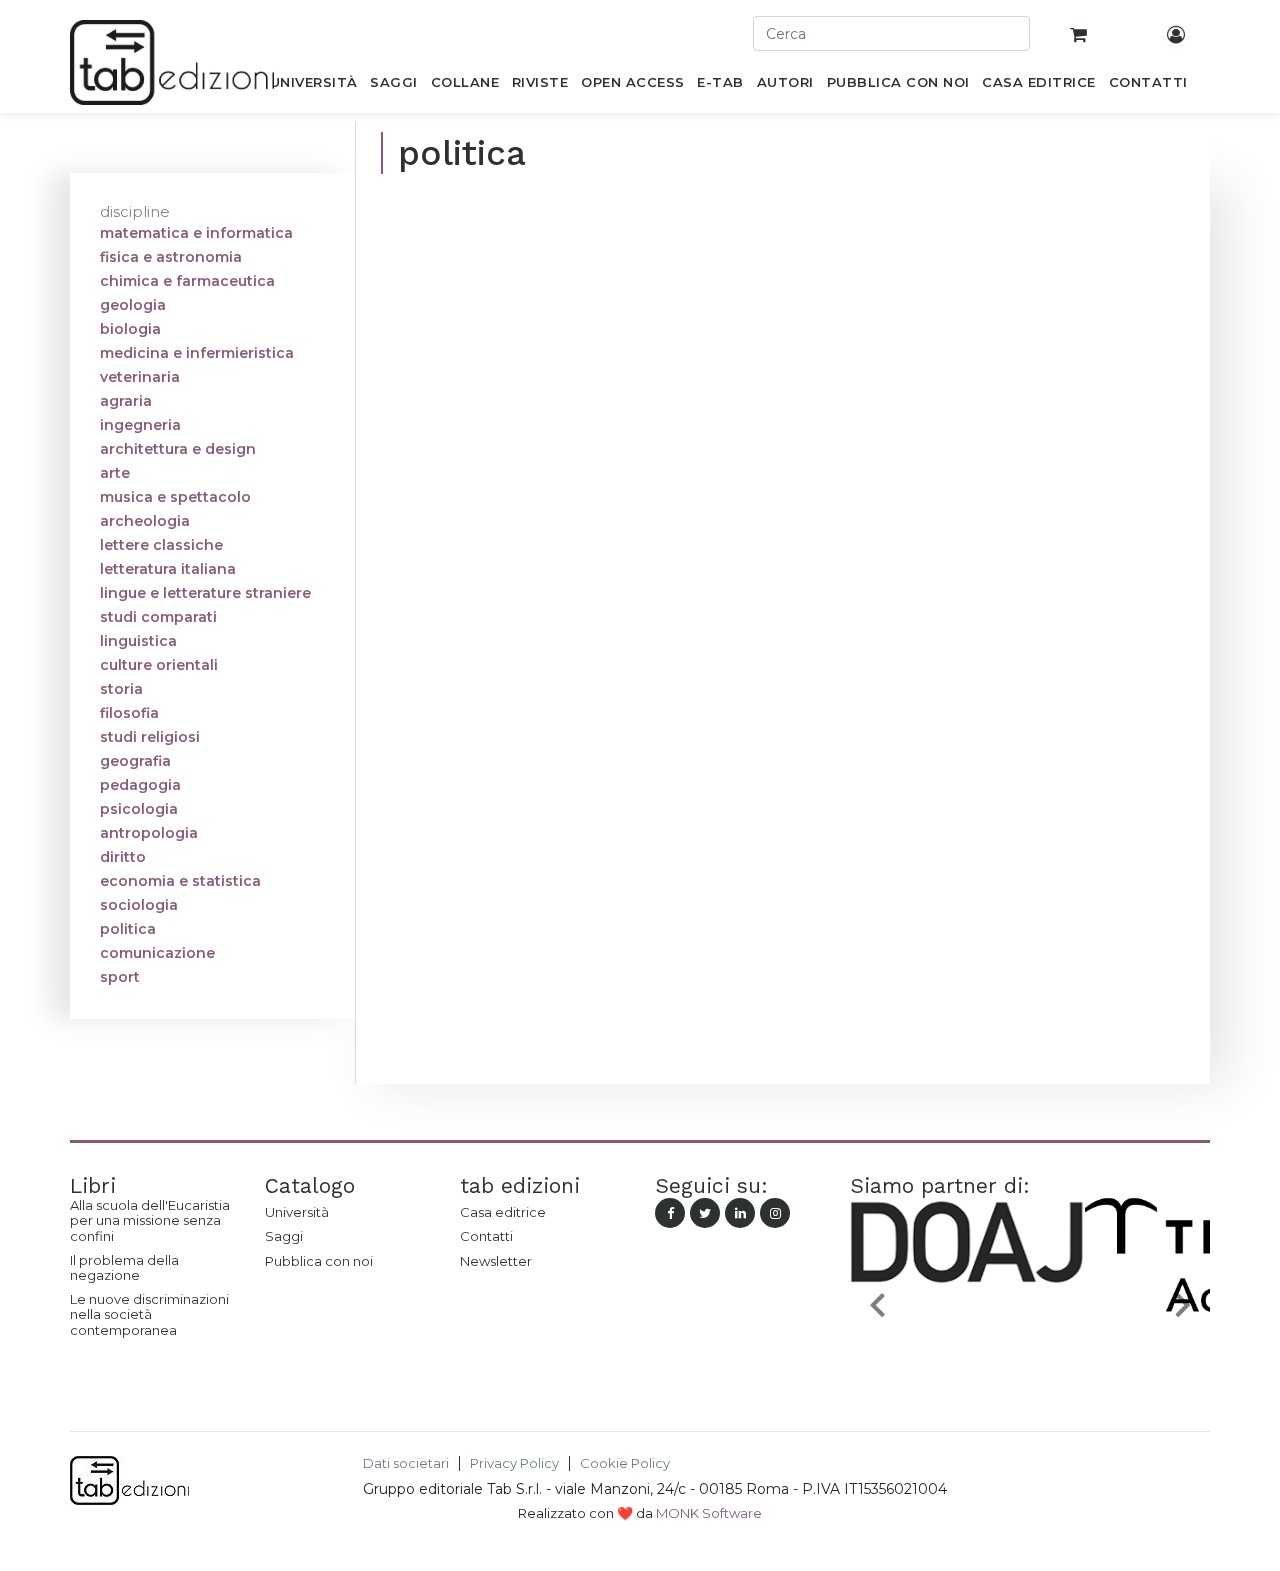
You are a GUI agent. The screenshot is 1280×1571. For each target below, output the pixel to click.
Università (297, 1212)
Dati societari (406, 1463)
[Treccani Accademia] (1044, 1352)
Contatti (486, 1236)
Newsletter (496, 1261)
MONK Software (709, 1513)
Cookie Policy (625, 1463)
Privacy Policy (514, 1463)
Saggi (284, 1236)
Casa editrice (503, 1212)
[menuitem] (313, 86)
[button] (877, 1304)
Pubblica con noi (319, 1261)
